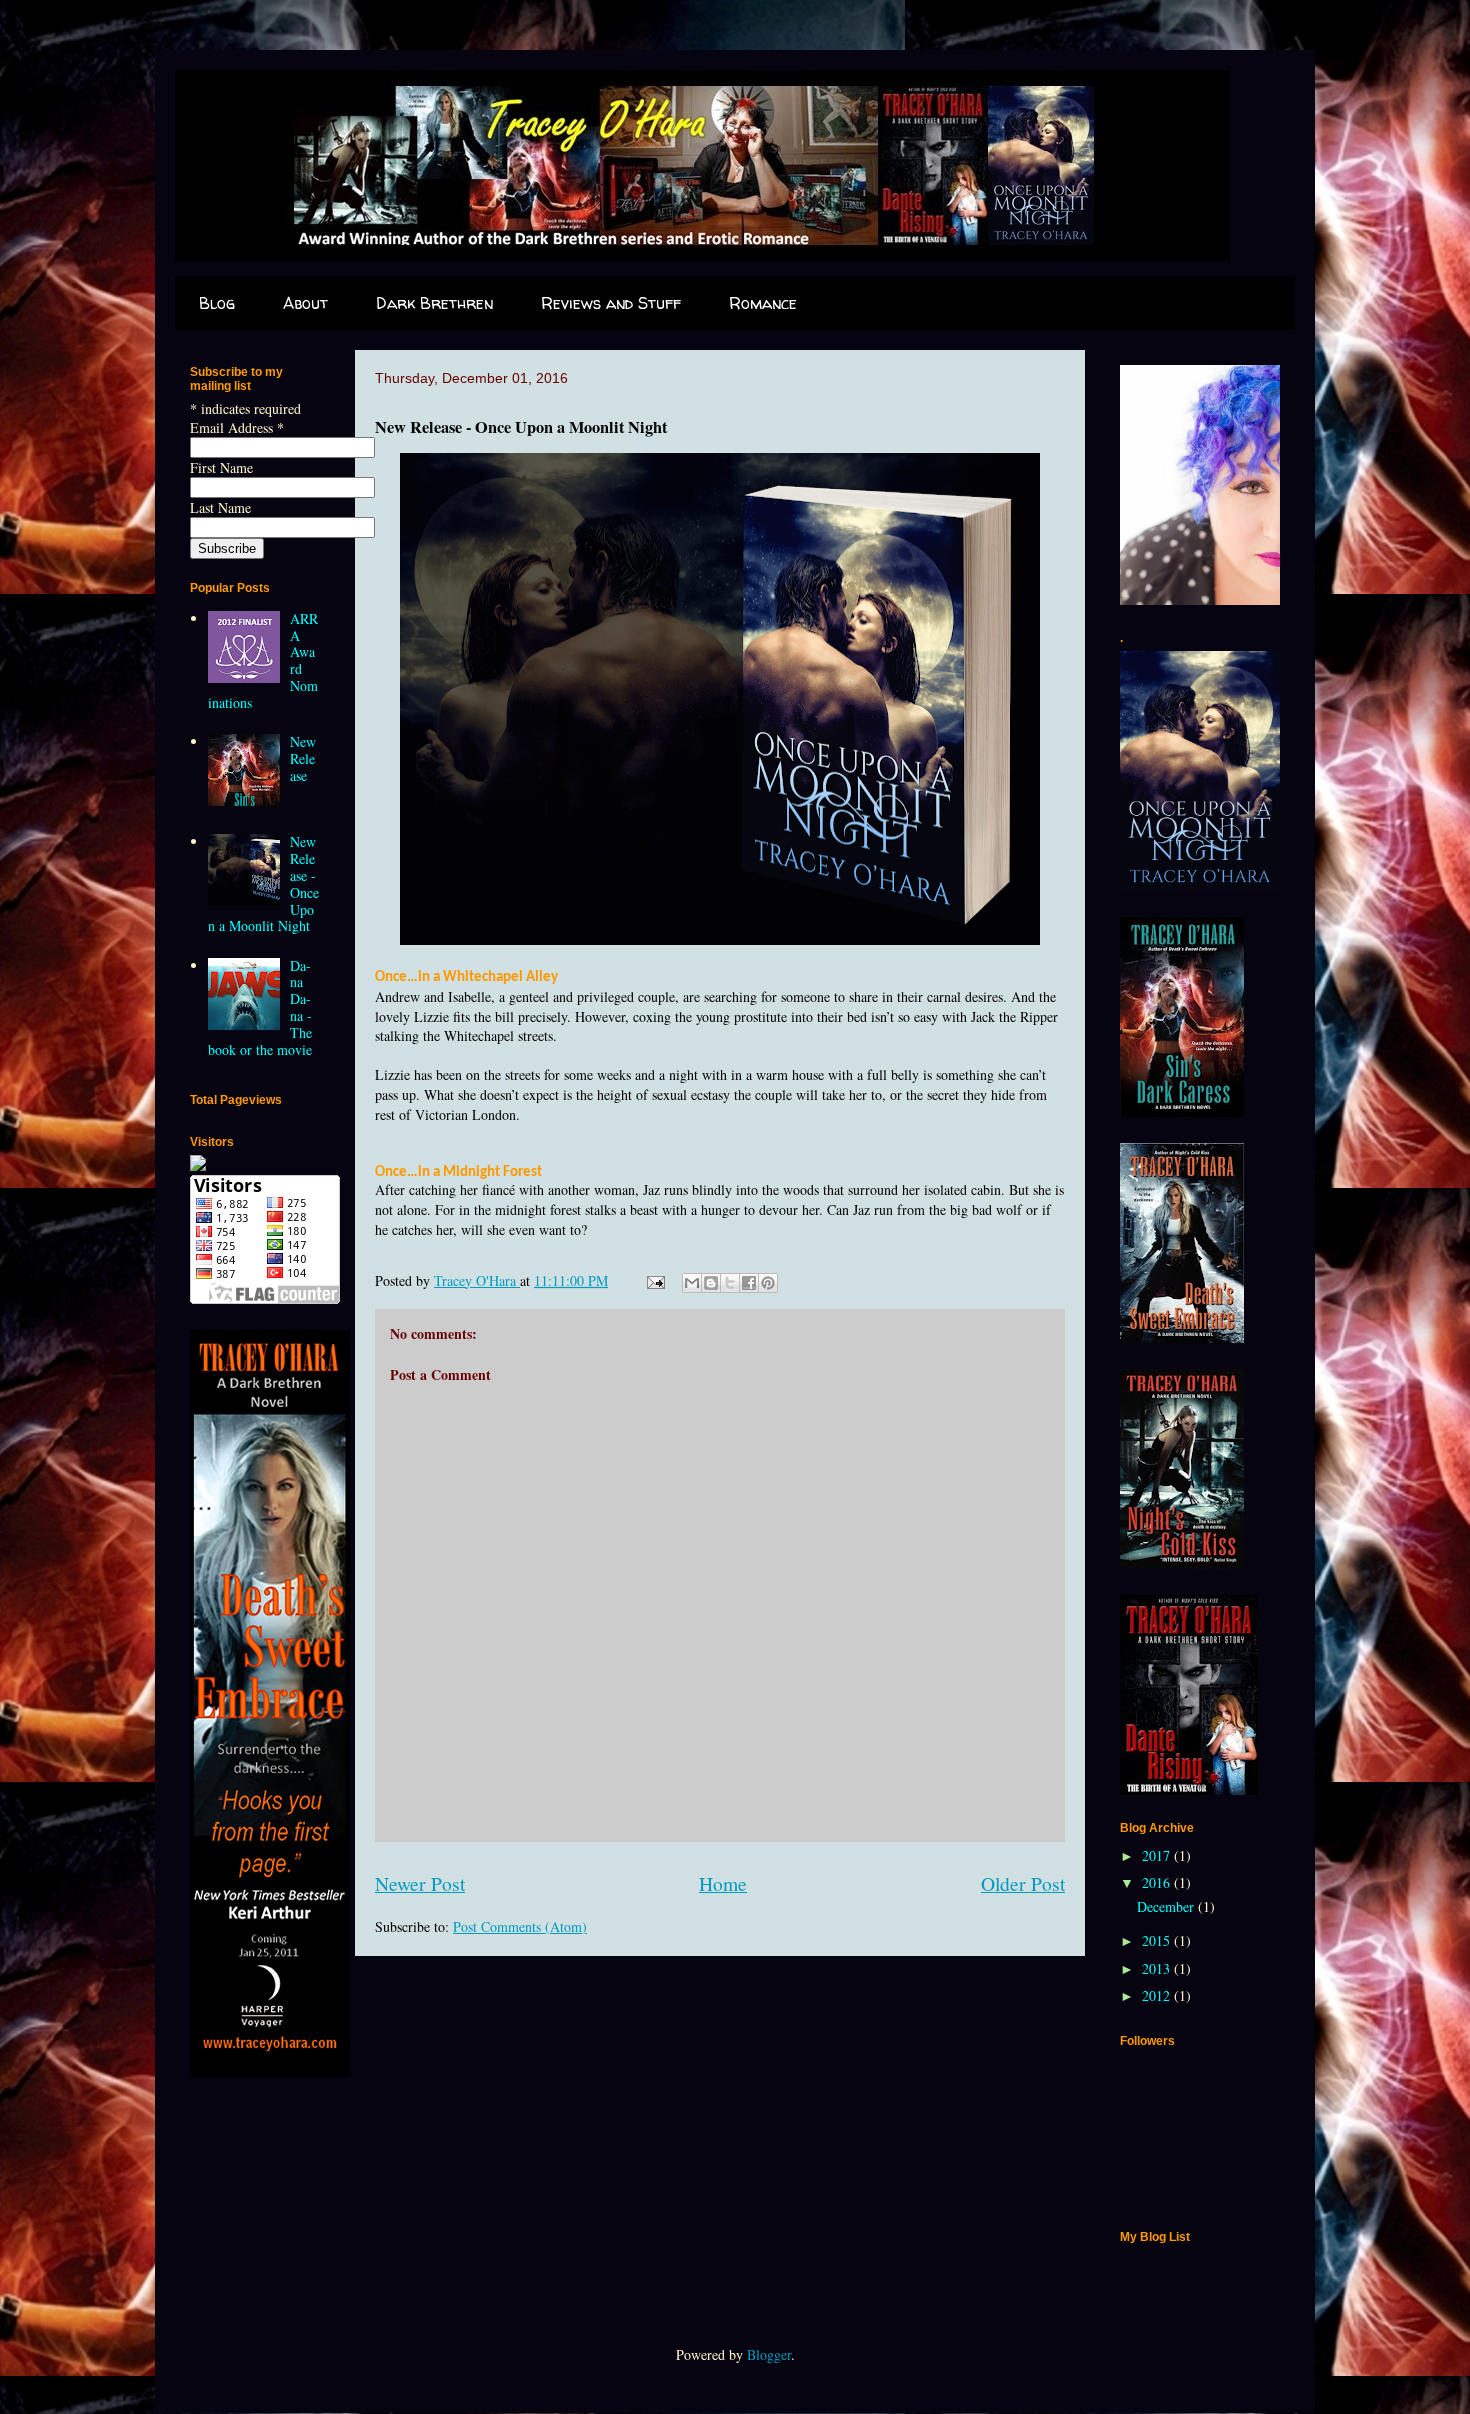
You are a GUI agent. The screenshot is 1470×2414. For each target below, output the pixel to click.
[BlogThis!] (711, 1283)
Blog (217, 303)
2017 (1158, 1855)
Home (723, 1883)
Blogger (769, 2354)
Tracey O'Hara (477, 1280)
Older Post (1023, 1883)
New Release (303, 758)
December (1167, 1906)
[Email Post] (654, 1280)
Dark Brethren (434, 303)
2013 (1158, 1968)
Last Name (220, 507)
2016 (1158, 1882)
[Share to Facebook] (749, 1283)
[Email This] (692, 1283)
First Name (221, 467)
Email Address (237, 427)
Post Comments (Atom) (520, 1926)
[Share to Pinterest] (768, 1283)
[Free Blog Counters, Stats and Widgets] (198, 1165)
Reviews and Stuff (611, 303)
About (305, 303)
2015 (1158, 1940)
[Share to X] (730, 1283)
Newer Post (420, 1883)
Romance (763, 303)
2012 (1158, 1995)
